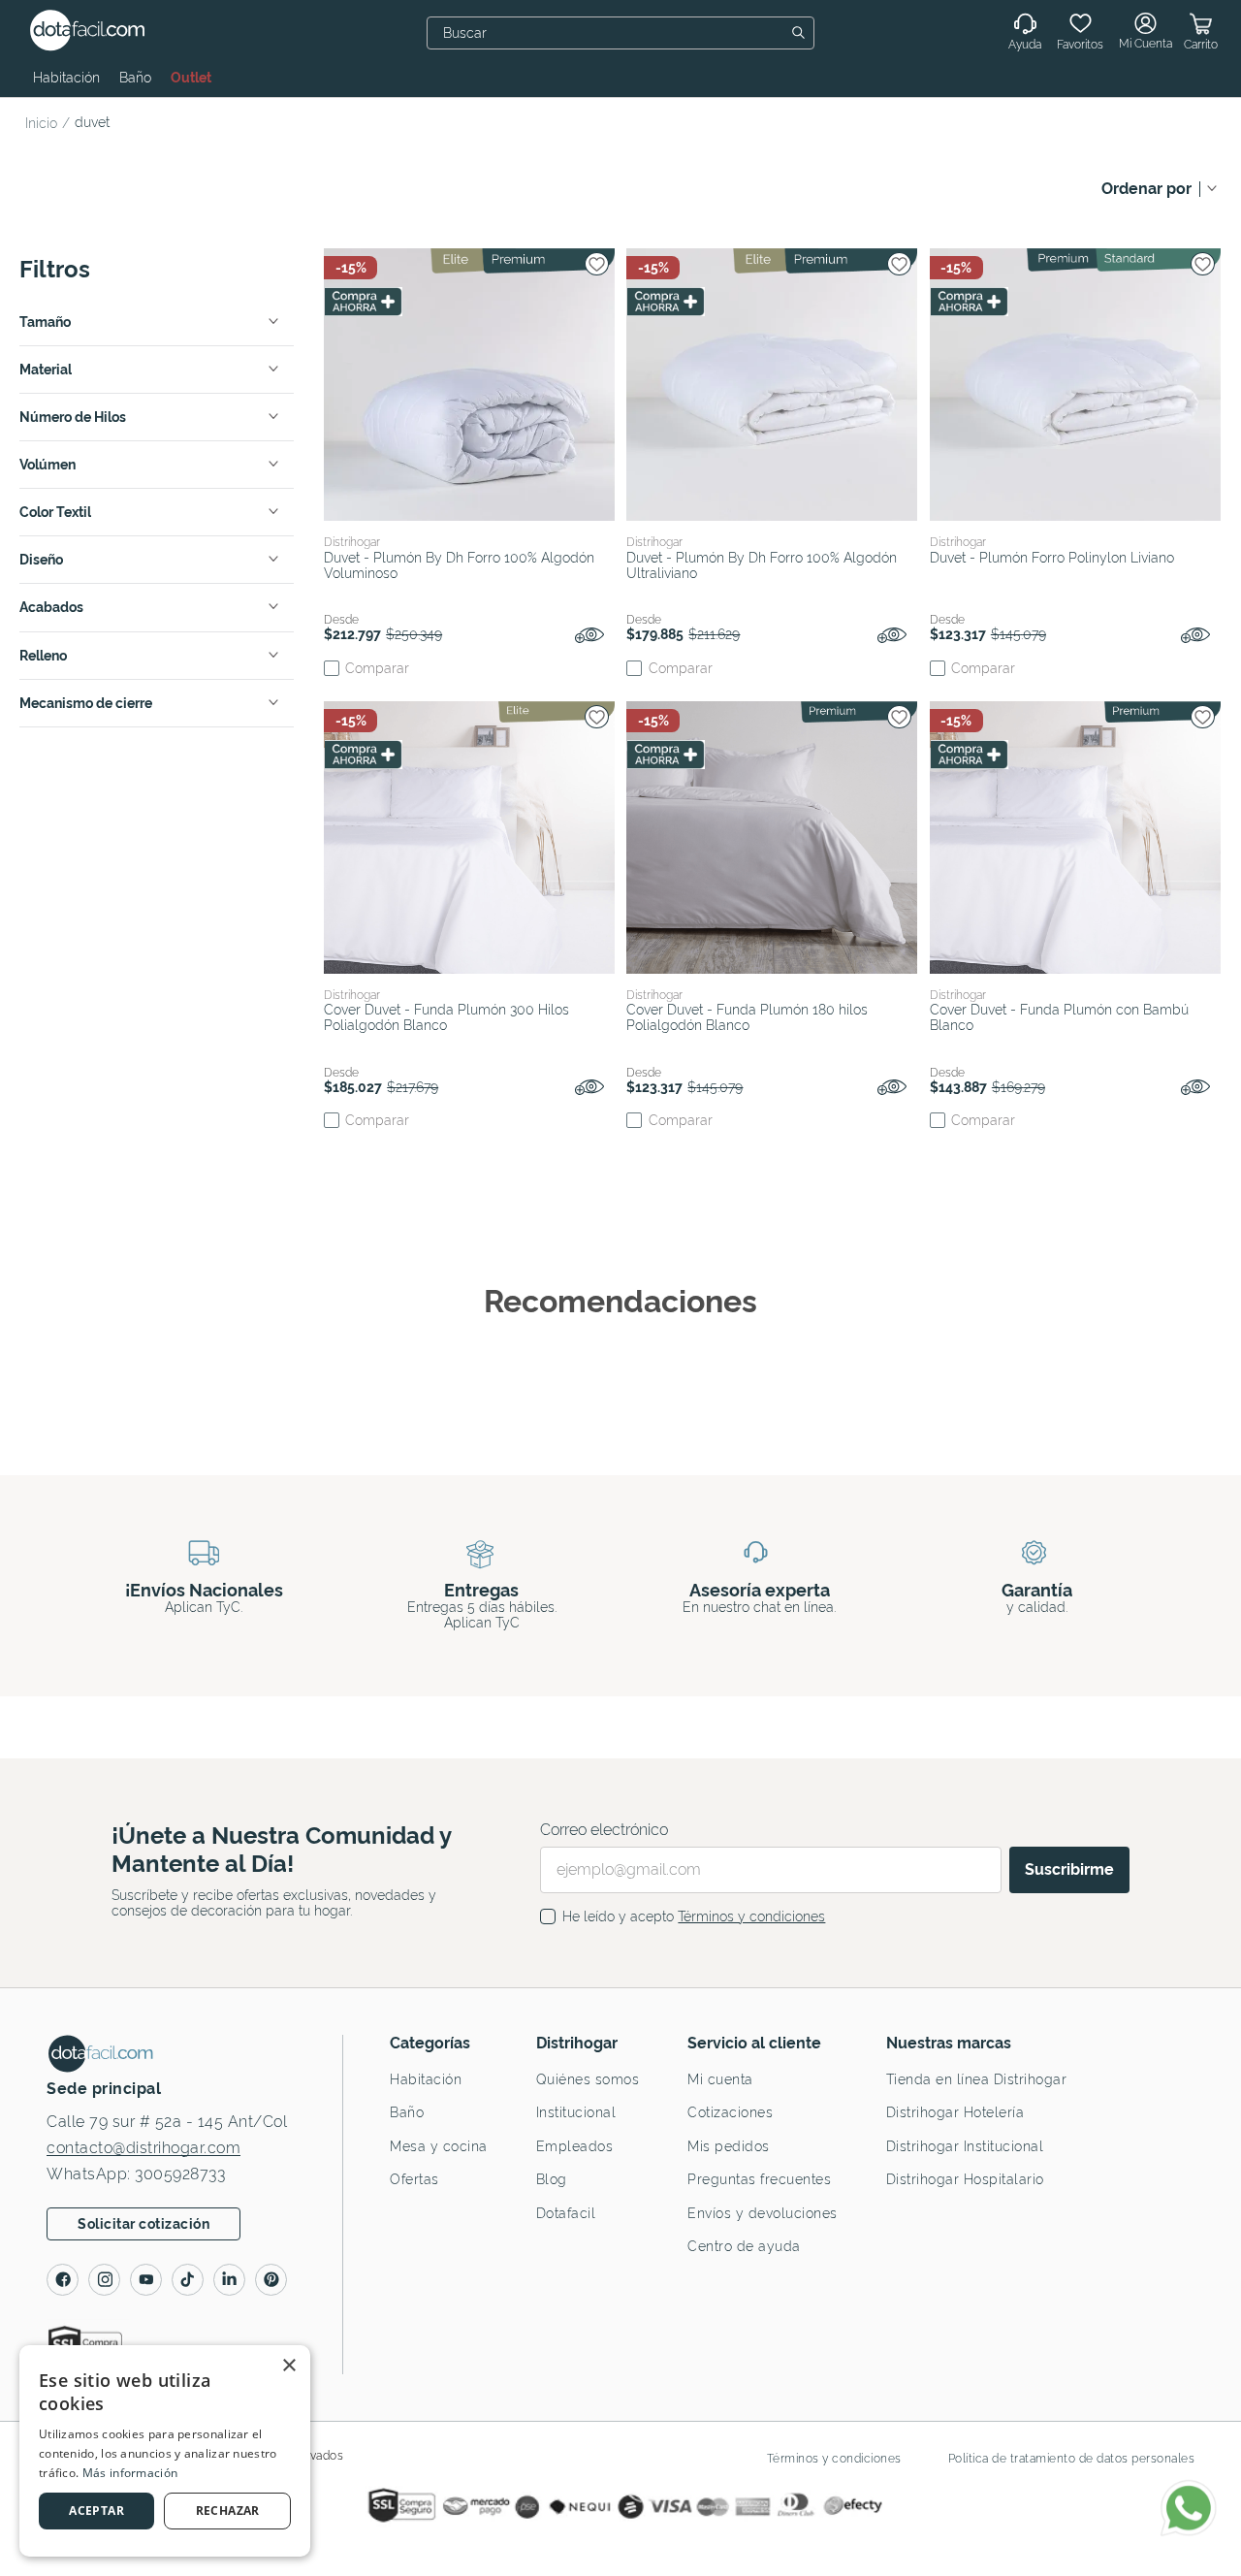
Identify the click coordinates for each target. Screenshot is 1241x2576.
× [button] (288, 2366)
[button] (157, 322)
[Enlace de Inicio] (45, 123)
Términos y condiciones (751, 1916)
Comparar (377, 668)
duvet (92, 122)
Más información (130, 2473)
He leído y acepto (694, 1916)
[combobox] (620, 33)
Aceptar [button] (96, 2511)
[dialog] (165, 2451)
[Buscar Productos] (802, 33)
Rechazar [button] (228, 2511)
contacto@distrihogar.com (143, 2148)
